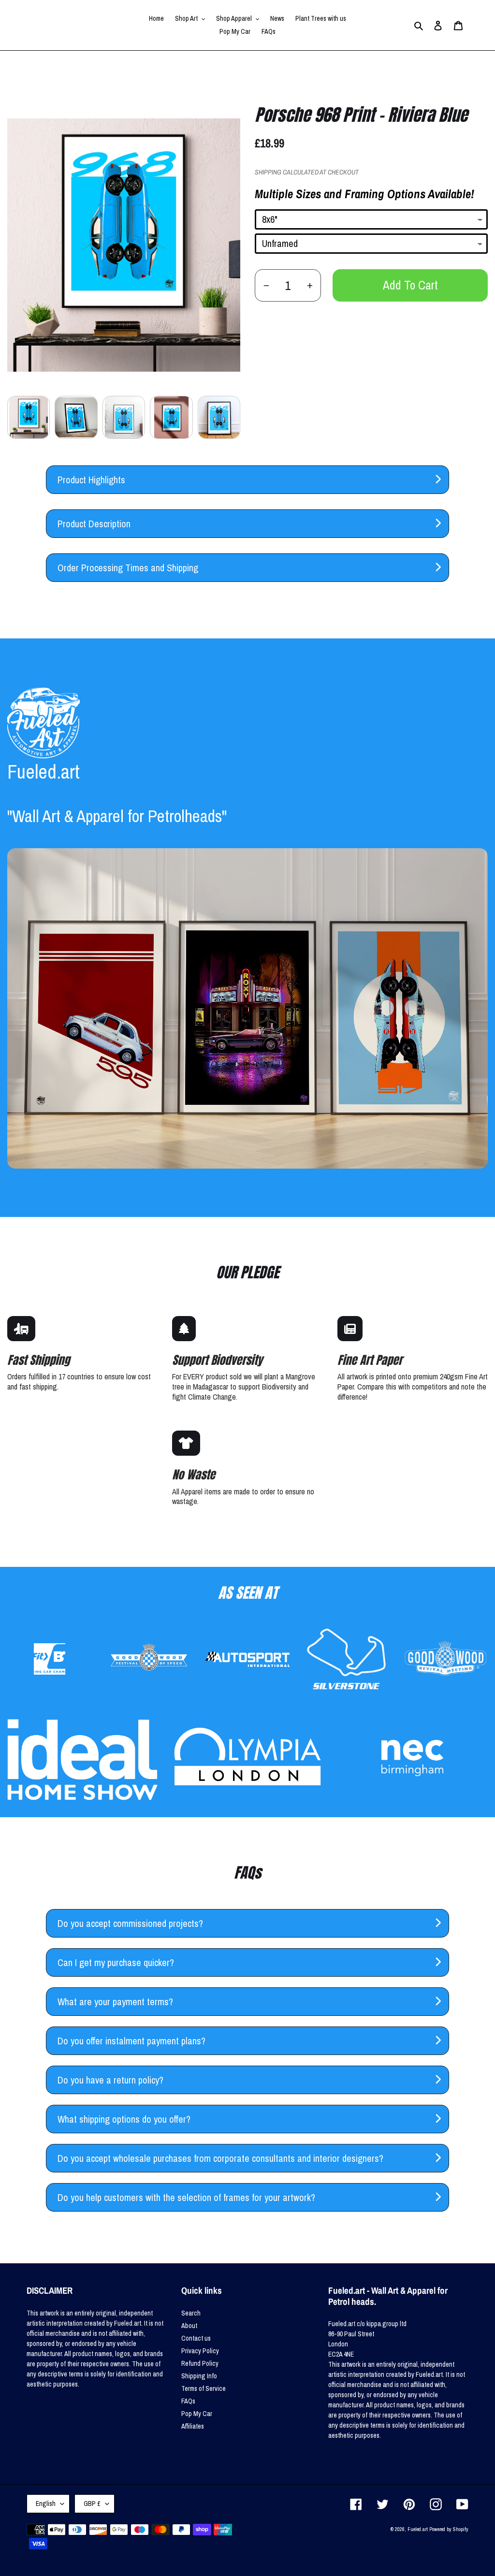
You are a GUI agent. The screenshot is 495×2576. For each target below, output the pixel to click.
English (46, 2504)
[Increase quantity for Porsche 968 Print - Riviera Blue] (310, 285)
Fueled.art (418, 2529)
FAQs (188, 2401)
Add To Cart (410, 285)
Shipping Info (199, 2376)
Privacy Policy (200, 2351)
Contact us (196, 2338)
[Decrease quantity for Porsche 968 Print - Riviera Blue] (266, 285)
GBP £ (92, 2504)
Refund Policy (200, 2363)
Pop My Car (197, 2414)
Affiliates (193, 2426)
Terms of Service (204, 2388)
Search (191, 2313)
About (189, 2326)
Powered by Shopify (449, 2529)
